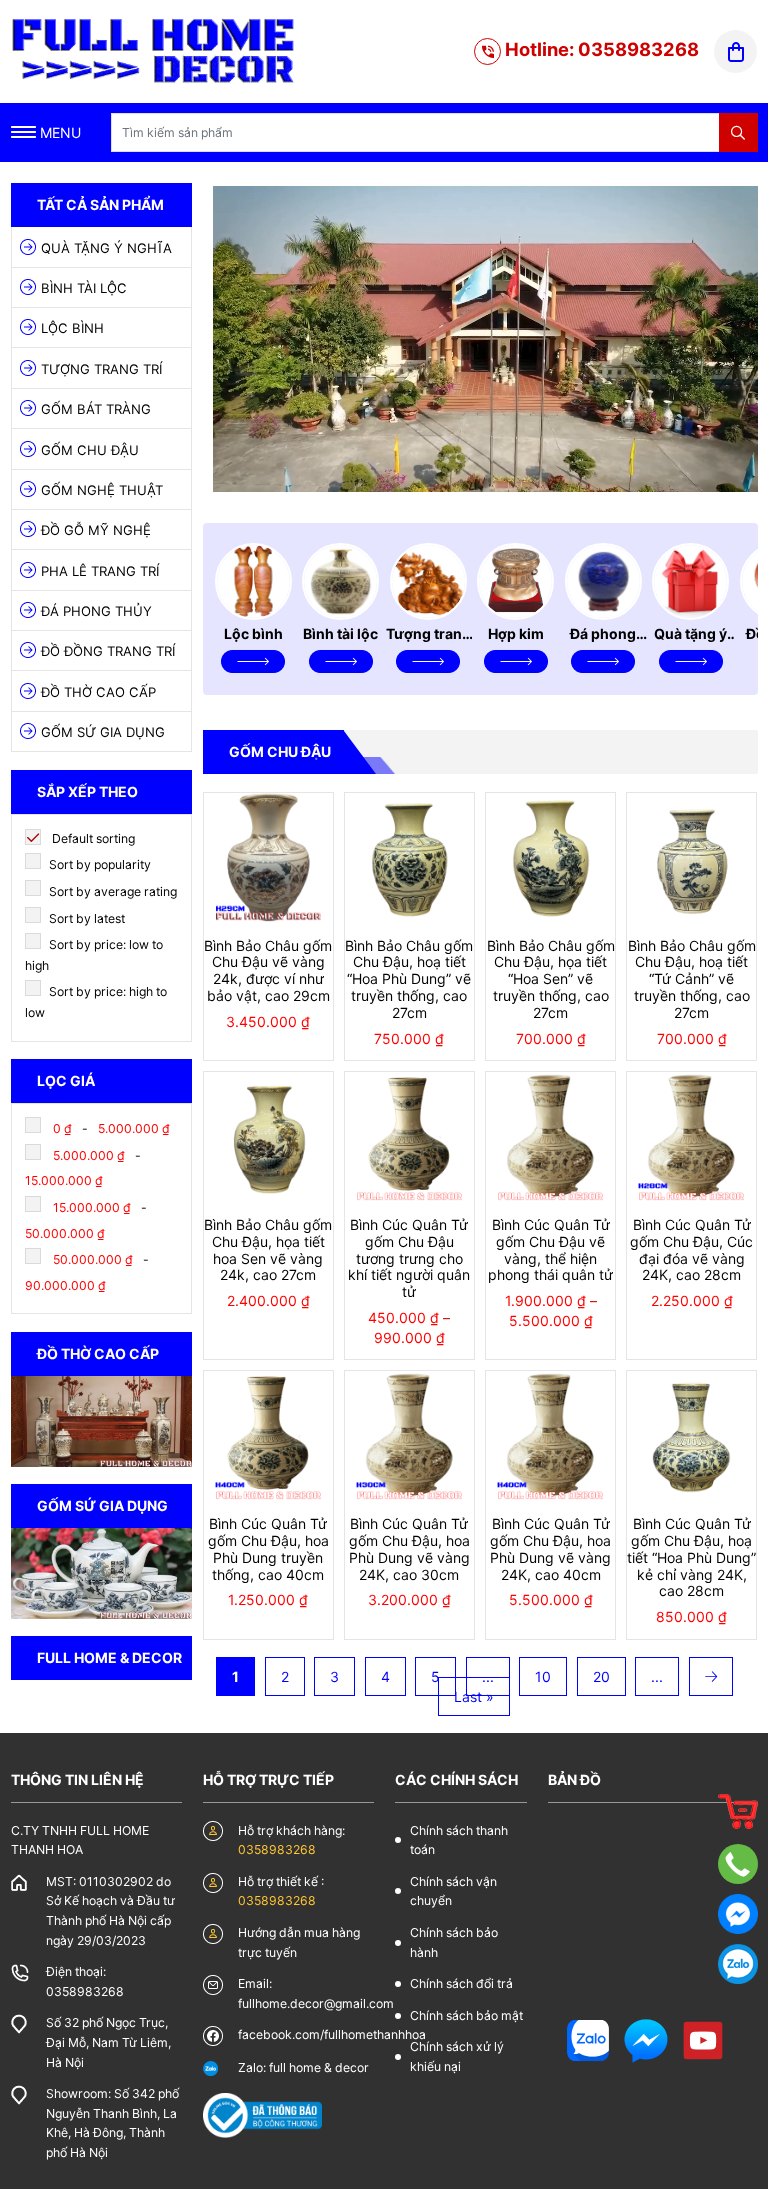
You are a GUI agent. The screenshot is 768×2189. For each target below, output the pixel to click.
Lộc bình (72, 328)
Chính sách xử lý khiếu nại (457, 2056)
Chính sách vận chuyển (453, 1891)
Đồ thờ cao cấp (98, 692)
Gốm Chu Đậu (90, 450)
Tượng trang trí (101, 369)
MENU (58, 132)
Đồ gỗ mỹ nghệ (96, 530)
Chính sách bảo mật (466, 2015)
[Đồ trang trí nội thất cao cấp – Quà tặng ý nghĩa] (154, 49)
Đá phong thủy (96, 611)
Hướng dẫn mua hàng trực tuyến (299, 1942)
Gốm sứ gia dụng (103, 732)
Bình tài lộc (84, 288)
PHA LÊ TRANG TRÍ (100, 571)
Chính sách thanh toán (459, 1840)
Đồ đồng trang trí (108, 651)
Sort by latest (85, 918)
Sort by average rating (111, 891)
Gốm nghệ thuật (102, 490)
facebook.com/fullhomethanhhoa (332, 2034)
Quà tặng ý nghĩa (106, 248)
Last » (474, 1696)
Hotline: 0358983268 (599, 49)
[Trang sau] (711, 1676)
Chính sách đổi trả (461, 1983)
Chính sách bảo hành (454, 1942)
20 (601, 1676)
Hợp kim (516, 633)
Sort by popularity (98, 864)
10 (543, 1676)
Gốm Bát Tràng (96, 409)
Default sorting (92, 838)
